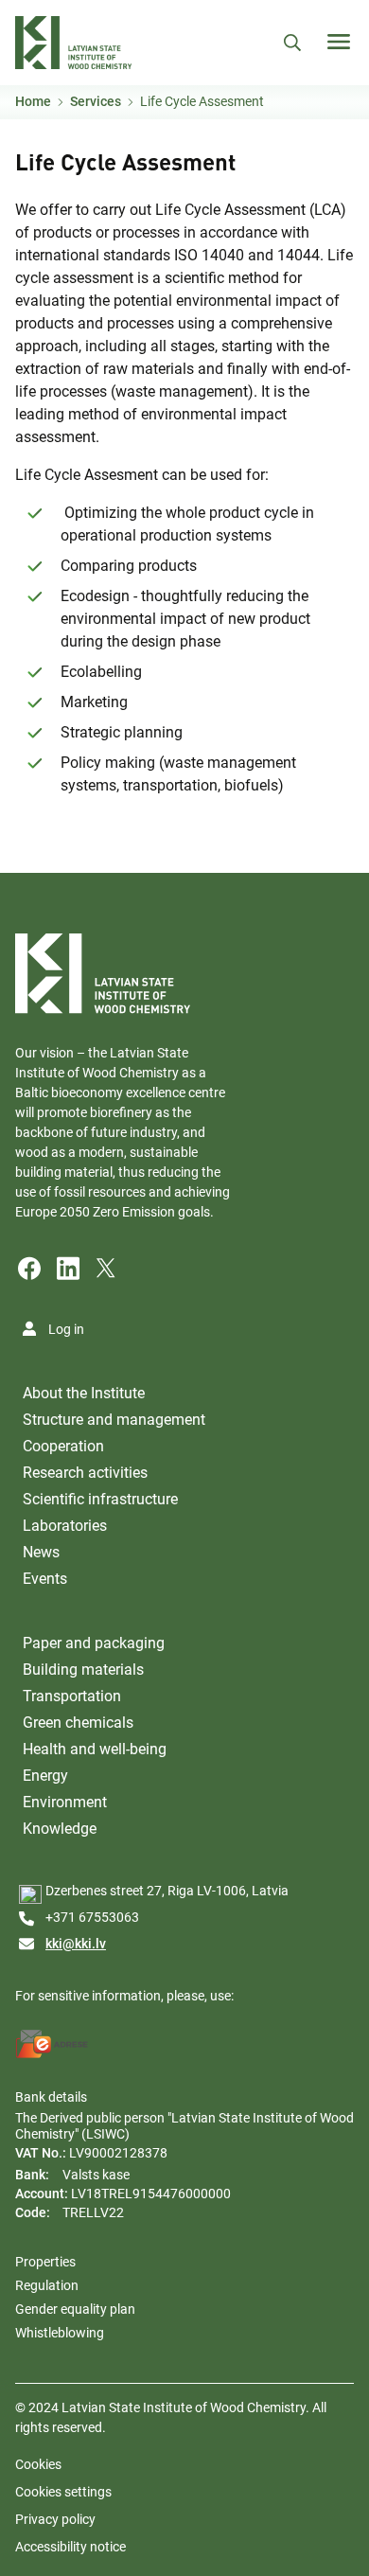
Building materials (83, 1670)
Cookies (38, 2464)
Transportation (72, 1696)
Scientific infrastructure (100, 1499)
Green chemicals (78, 1723)
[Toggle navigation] (339, 42)
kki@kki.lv (76, 1944)
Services (96, 101)
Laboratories (65, 1526)
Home (33, 101)
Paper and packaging (94, 1643)
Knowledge (60, 1829)
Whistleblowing (60, 2333)
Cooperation (63, 1446)
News (41, 1552)
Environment (65, 1802)
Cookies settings (63, 2492)
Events (45, 1579)
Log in (66, 1329)
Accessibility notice (70, 2547)
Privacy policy (55, 2519)
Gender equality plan (75, 2309)
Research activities (85, 1473)
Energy (45, 1776)
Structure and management (114, 1420)
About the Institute (84, 1393)
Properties (45, 2262)
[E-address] (52, 2044)
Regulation (47, 2285)
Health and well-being (95, 1749)
